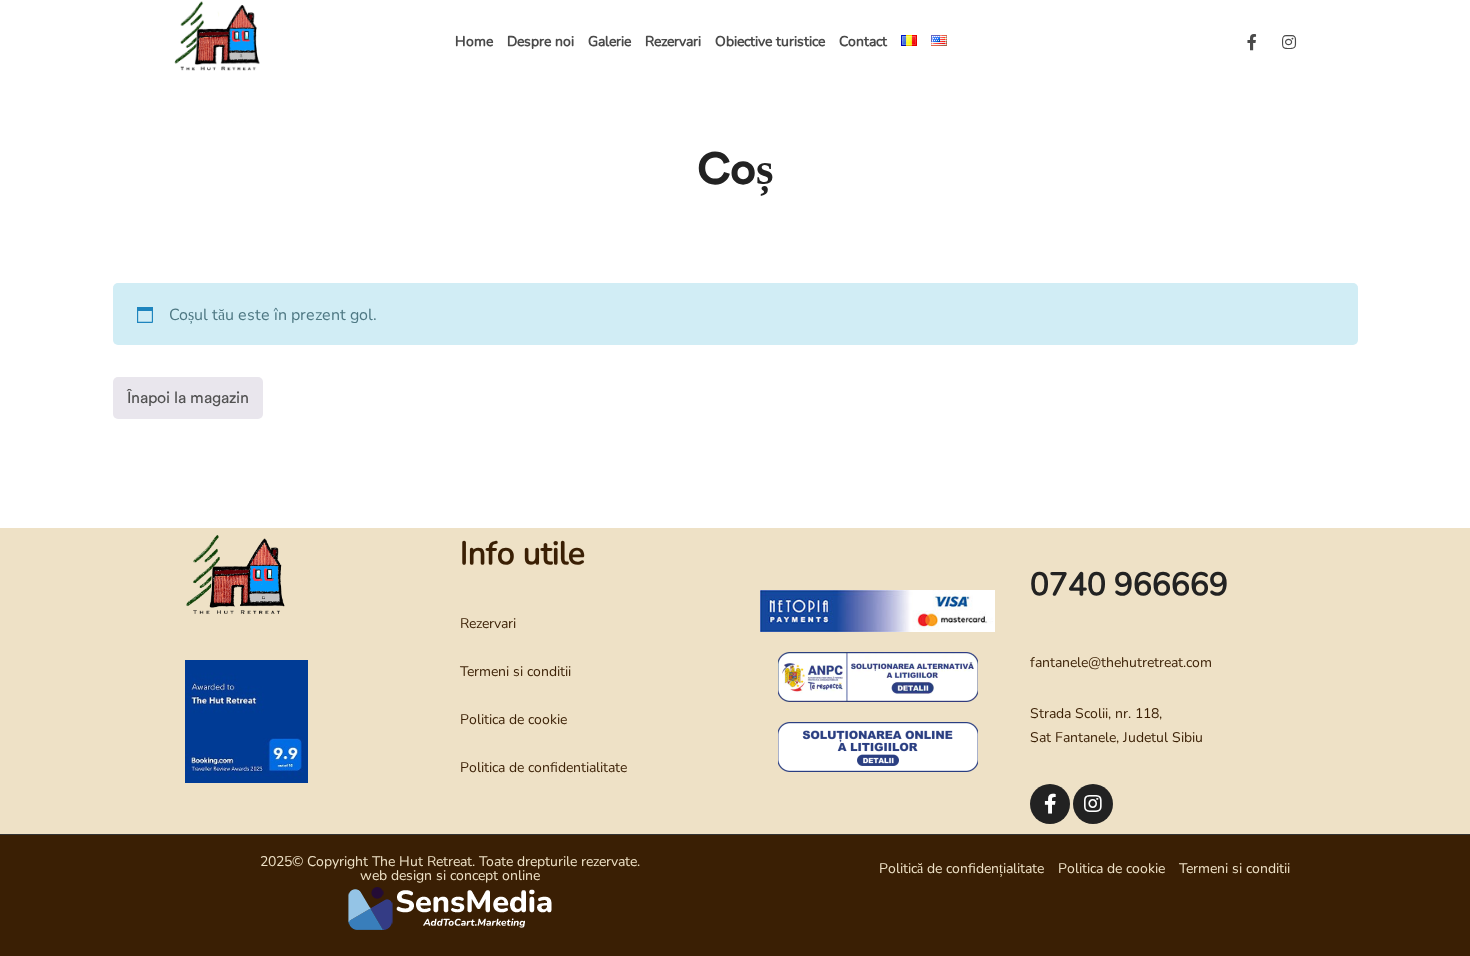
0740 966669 (1129, 584)
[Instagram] (1289, 42)
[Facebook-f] (1252, 42)
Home (474, 41)
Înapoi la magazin (188, 398)
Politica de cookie (513, 719)
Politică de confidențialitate (961, 868)
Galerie (609, 41)
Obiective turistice (770, 41)
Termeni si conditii (515, 671)
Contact (863, 41)
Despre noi (540, 41)
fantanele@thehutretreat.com (1121, 662)
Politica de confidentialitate (543, 767)
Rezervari (673, 41)
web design (396, 875)
